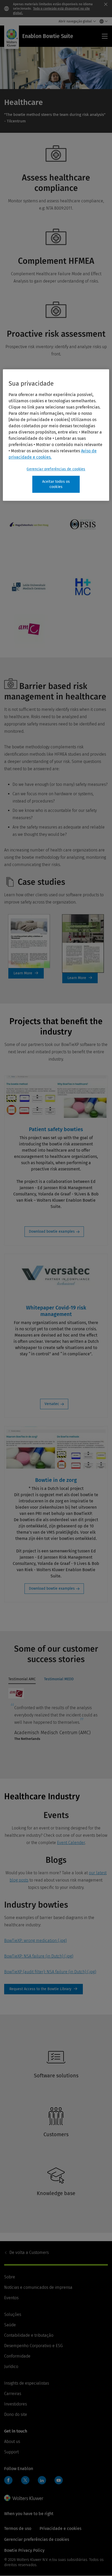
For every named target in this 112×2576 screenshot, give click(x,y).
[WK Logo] (24, 2498)
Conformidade (17, 2356)
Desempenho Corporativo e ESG (33, 2346)
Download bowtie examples (52, 1231)
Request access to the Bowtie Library (43, 1989)
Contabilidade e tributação (29, 2335)
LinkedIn (42, 2480)
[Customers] (54, 2146)
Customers (29, 2252)
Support (11, 2452)
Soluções (13, 2314)
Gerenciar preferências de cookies (56, 469)
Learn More (26, 973)
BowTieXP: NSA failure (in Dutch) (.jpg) (39, 1956)
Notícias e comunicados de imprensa (38, 2287)
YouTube (59, 2480)
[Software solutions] (54, 2087)
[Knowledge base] (54, 2205)
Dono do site (16, 2414)
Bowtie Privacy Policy (24, 2550)
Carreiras (13, 2394)
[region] (56, 435)
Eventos (11, 2298)
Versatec (52, 1404)
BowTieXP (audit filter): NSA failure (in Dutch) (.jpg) (50, 1972)
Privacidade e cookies (60, 2528)
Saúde (10, 2325)
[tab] (22, 1680)
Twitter (25, 2480)
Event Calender (71, 1843)
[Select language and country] (102, 21)
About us (12, 2442)
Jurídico (11, 2367)
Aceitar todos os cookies (56, 484)
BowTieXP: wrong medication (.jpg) (35, 1941)
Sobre (10, 2277)
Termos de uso (18, 2528)
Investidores (15, 2404)
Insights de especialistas (27, 2383)
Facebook (8, 2480)
